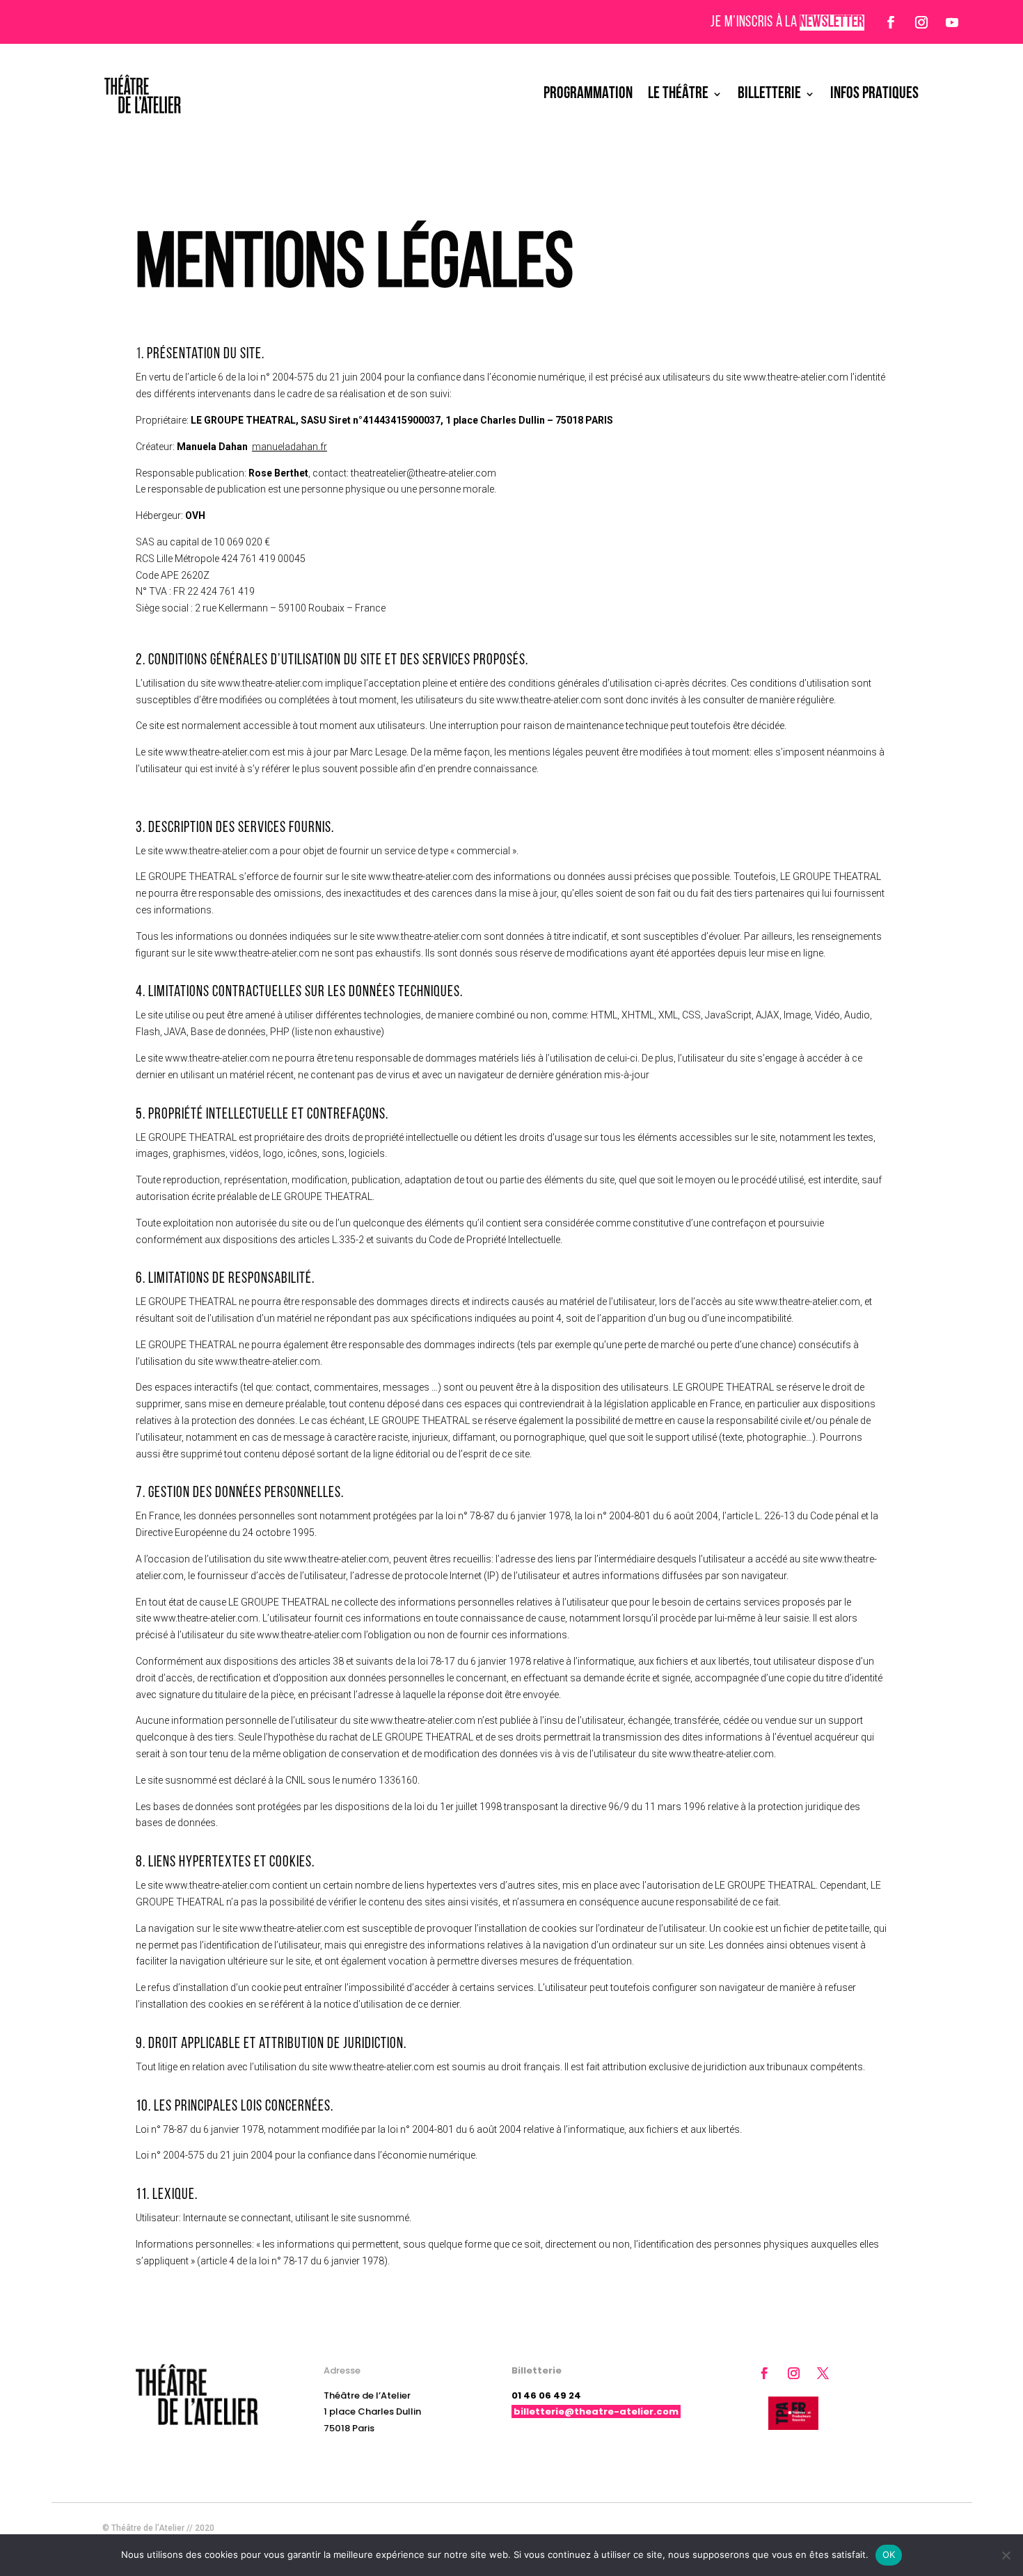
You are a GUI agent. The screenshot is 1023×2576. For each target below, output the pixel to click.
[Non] (1006, 2555)
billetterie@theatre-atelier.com (596, 2411)
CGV (912, 2528)
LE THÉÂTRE (678, 94)
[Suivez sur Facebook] (891, 22)
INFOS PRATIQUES (874, 94)
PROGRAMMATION (588, 94)
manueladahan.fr (290, 447)
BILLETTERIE (769, 94)
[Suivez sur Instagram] (921, 22)
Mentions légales (861, 2528)
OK (889, 2554)
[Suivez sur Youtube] (952, 22)
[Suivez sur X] (823, 2374)
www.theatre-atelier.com (796, 377)
